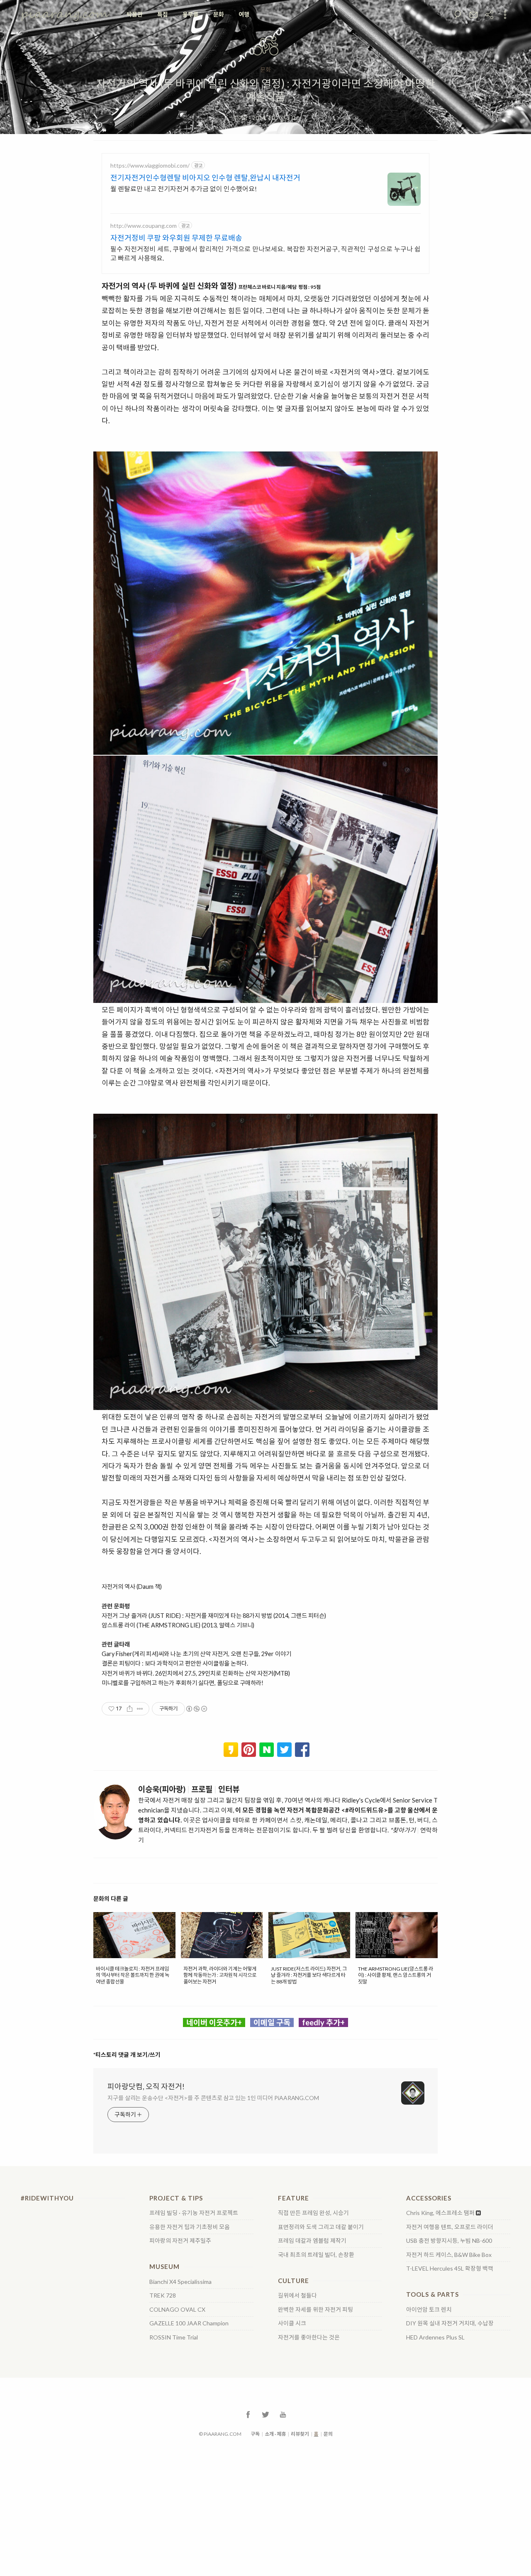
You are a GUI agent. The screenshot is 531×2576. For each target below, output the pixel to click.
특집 (163, 14)
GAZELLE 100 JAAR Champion (189, 2323)
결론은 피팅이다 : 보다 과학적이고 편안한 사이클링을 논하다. (175, 1663)
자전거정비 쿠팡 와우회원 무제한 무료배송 (176, 238)
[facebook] (248, 2414)
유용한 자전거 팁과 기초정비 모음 (190, 2227)
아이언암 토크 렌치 (429, 2310)
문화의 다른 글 (111, 1899)
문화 (219, 14)
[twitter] (265, 2414)
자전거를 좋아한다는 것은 (309, 2337)
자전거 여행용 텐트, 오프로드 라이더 (450, 2227)
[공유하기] (130, 1709)
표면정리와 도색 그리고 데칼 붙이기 (321, 2227)
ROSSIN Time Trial (174, 2337)
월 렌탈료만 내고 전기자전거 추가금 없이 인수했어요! (184, 189)
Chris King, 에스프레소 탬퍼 (440, 2213)
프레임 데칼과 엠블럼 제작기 (312, 2241)
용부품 (191, 14)
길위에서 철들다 (297, 2295)
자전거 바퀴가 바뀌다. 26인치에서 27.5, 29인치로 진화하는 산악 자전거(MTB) (196, 1673)
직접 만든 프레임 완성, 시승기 (313, 2213)
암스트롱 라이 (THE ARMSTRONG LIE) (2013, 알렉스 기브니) (178, 1625)
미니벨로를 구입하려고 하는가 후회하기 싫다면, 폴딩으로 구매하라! (183, 1683)
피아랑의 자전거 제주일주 (180, 2241)
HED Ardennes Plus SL (435, 2337)
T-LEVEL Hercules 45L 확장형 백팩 (450, 2269)
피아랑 (241, 118)
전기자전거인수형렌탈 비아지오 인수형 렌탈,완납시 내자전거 (205, 178)
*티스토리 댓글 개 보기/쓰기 (127, 2055)
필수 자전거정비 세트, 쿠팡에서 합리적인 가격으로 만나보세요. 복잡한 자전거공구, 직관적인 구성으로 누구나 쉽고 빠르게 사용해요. (265, 253)
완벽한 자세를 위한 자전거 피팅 (315, 2310)
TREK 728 (163, 2295)
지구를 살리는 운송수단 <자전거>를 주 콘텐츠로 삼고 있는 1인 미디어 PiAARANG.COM (213, 2098)
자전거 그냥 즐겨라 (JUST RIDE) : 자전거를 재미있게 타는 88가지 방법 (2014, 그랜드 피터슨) (214, 1616)
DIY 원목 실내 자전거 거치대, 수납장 (450, 2323)
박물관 (135, 14)
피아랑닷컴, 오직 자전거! (146, 2086)
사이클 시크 (292, 2323)
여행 (244, 14)
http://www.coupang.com (144, 226)
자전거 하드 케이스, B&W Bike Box (449, 2255)
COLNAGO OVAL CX (177, 2310)
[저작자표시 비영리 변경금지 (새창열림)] (196, 1709)
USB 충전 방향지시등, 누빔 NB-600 (449, 2241)
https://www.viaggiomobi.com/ (150, 165)
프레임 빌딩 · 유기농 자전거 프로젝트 (194, 2213)
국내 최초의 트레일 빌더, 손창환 (316, 2255)
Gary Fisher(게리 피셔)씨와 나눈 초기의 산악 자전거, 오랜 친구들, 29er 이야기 (196, 1654)
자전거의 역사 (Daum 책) (132, 1587)
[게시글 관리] (140, 1709)
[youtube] (283, 2414)
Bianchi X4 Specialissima (180, 2282)
